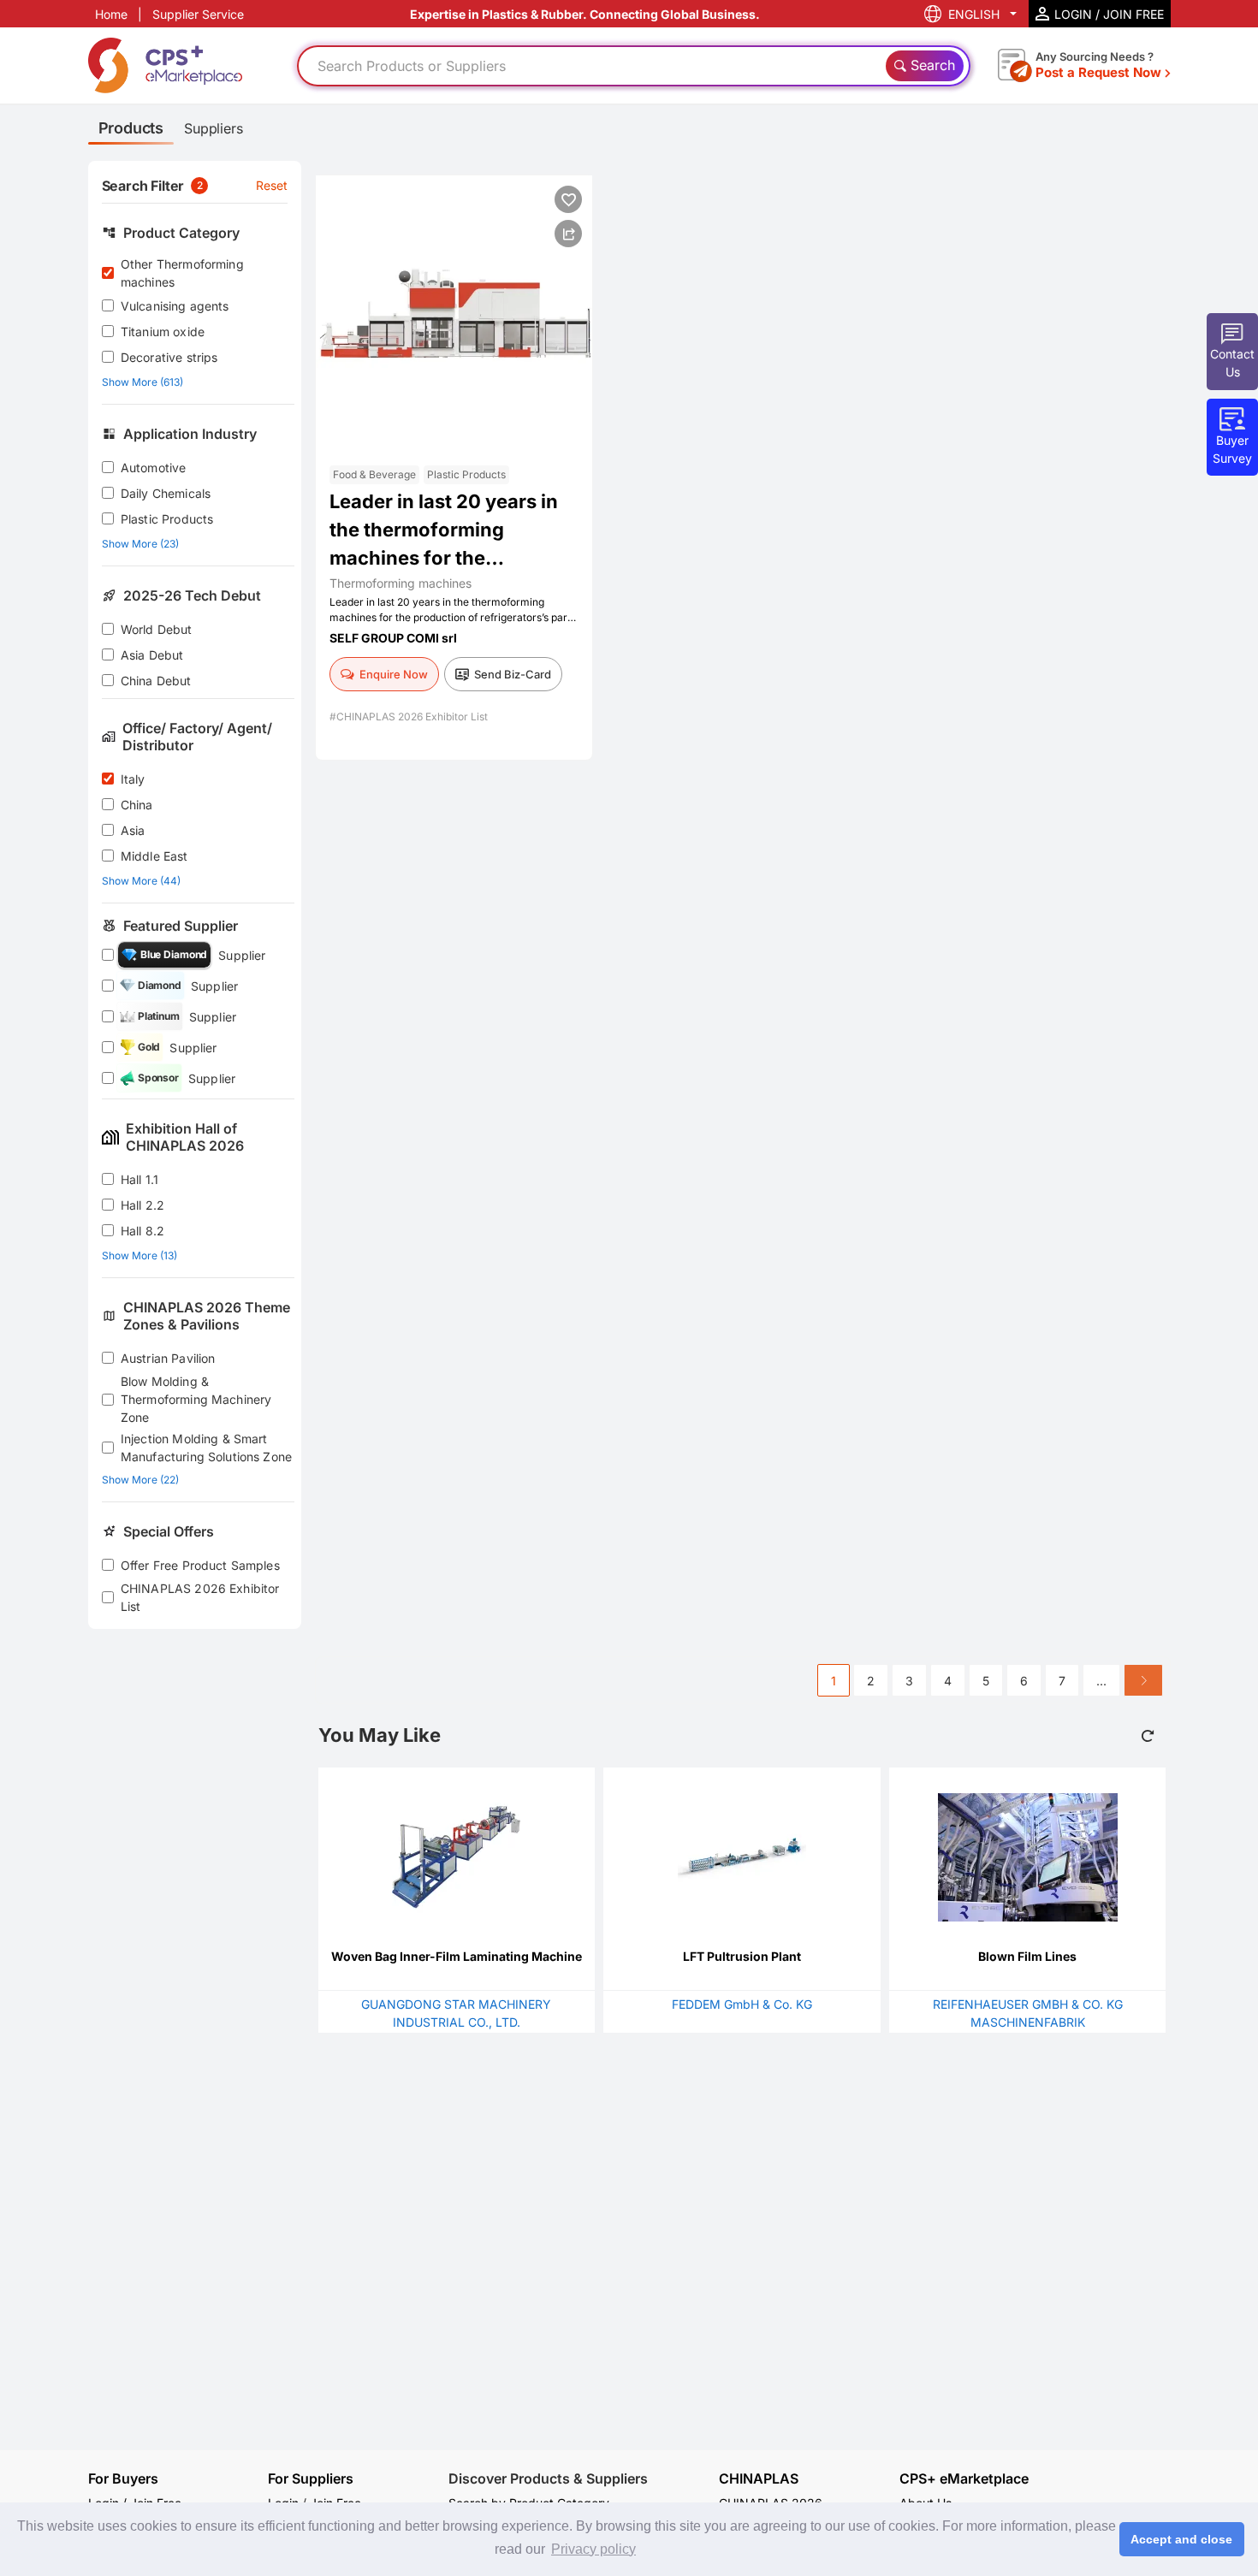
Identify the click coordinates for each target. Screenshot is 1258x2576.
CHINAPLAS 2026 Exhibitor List (200, 1597)
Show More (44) (141, 881)
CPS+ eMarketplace (964, 2479)
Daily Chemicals (166, 493)
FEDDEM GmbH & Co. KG (742, 2004)
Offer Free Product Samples (200, 1565)
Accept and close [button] (1181, 2539)
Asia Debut (152, 655)
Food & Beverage (374, 474)
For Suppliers (311, 2478)
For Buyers (123, 2478)
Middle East (154, 856)
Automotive (154, 468)
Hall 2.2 (142, 1205)
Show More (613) (142, 382)
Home (111, 14)
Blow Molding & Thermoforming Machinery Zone (196, 1399)
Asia (133, 830)
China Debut (156, 681)
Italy (133, 779)
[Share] (568, 234)
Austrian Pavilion (168, 1358)
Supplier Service (198, 14)
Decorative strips (169, 357)
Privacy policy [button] (593, 2549)
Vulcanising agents (175, 306)
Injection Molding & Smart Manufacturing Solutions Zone (206, 1448)
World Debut (157, 629)
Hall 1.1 (139, 1179)
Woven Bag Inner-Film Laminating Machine (457, 1956)
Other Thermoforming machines (182, 273)
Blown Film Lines (1027, 1956)
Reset (272, 185)
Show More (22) (140, 1480)
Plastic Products (167, 519)
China (137, 805)
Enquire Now (394, 674)
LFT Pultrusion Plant (742, 1956)
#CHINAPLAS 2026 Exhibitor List (409, 717)
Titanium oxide (163, 332)
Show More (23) (140, 544)
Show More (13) (139, 1255)
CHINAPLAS (759, 2479)
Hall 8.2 (142, 1231)
